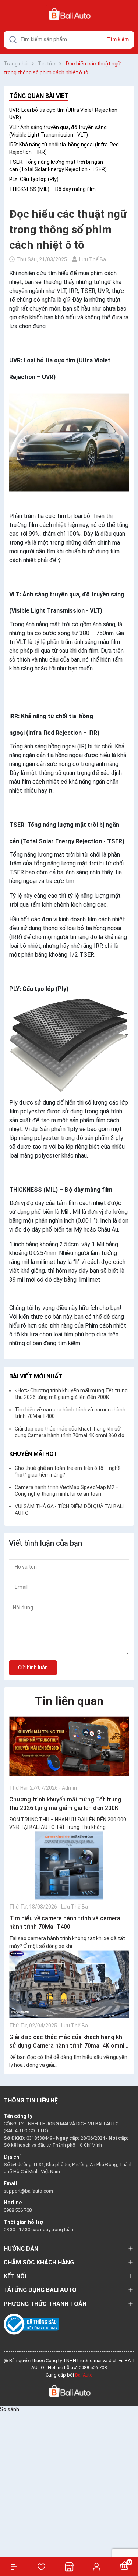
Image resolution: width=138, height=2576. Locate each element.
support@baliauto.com (28, 2191)
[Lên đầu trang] (129, 2544)
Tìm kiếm (118, 39)
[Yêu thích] (41, 2567)
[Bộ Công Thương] (31, 2324)
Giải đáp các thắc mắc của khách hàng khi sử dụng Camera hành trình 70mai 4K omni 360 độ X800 (70, 1432)
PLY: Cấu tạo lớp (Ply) (34, 179)
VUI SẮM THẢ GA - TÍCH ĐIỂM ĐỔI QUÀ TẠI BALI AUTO (69, 1510)
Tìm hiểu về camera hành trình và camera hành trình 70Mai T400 (70, 1413)
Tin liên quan (69, 1701)
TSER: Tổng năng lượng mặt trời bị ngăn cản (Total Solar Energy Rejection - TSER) (58, 166)
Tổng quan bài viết (39, 96)
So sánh (10, 2409)
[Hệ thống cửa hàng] (69, 2567)
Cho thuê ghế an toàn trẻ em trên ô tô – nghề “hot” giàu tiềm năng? (68, 1471)
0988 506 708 (18, 2210)
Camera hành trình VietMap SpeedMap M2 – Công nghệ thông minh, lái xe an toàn (67, 1491)
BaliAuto (84, 2375)
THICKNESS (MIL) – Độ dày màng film (52, 189)
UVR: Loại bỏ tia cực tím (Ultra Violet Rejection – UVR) (66, 114)
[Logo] (69, 2391)
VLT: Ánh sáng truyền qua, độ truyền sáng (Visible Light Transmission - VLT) (58, 131)
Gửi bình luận (33, 1668)
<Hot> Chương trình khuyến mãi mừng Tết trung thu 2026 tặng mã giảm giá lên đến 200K (71, 1394)
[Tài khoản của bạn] (97, 2566)
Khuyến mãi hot (33, 1454)
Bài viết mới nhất (36, 1376)
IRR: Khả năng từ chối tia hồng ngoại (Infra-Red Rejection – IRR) (64, 148)
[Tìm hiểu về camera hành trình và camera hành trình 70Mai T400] (69, 1865)
